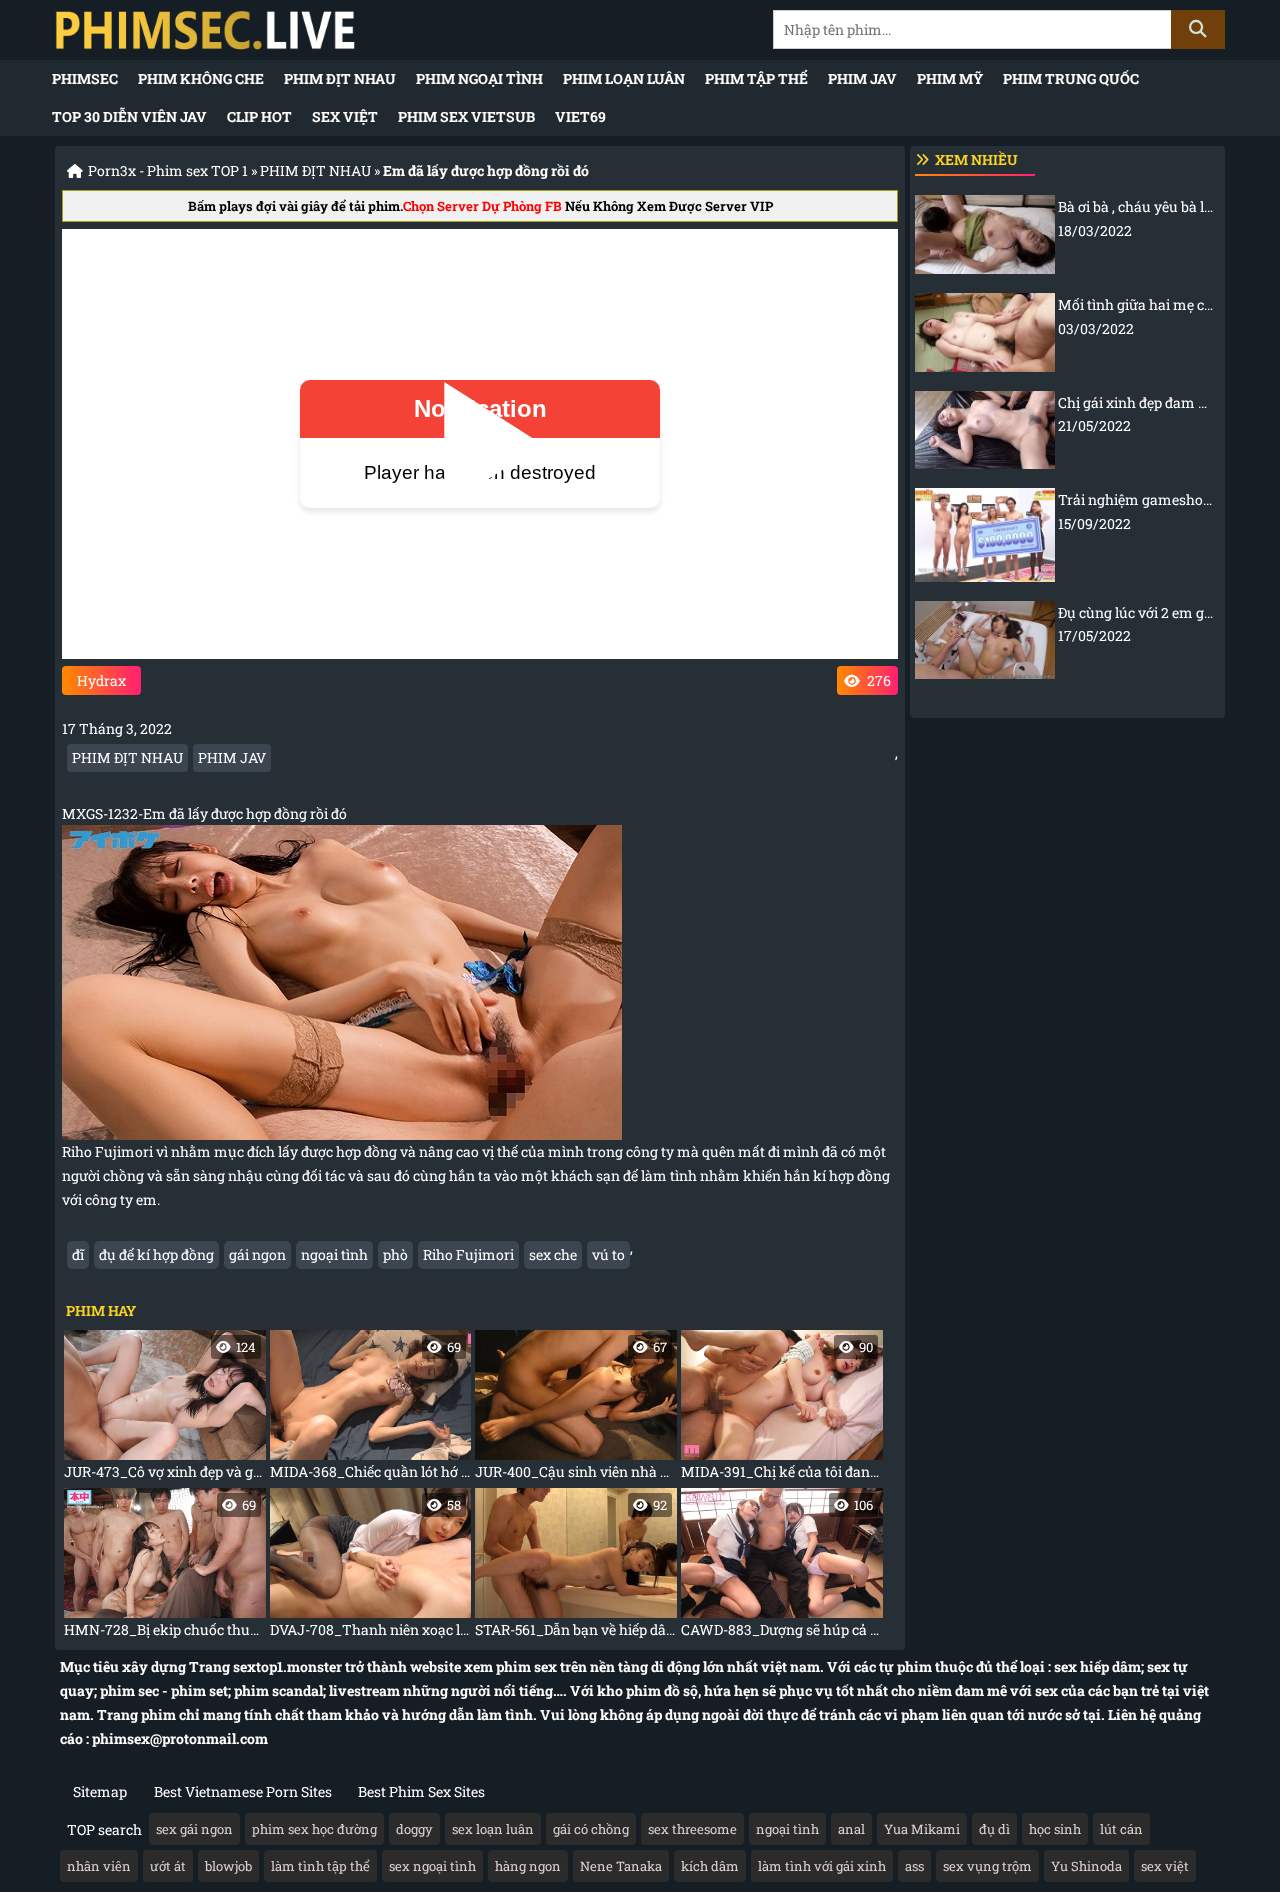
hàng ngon (528, 1866)
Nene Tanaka (621, 1866)
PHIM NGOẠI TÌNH (479, 78)
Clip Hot (259, 116)
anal (851, 1829)
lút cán (1121, 1829)
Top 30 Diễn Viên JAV (129, 116)
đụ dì (994, 1829)
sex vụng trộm (987, 1866)
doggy (414, 1829)
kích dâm (710, 1866)
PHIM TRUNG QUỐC (1071, 78)
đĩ (78, 1254)
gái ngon (257, 1254)
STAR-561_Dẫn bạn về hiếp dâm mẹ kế (576, 1567)
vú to (608, 1254)
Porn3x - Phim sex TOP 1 (168, 170)
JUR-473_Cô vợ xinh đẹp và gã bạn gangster (165, 1409)
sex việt (1165, 1866)
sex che (553, 1254)
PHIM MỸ (950, 78)
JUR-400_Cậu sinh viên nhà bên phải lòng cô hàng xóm (576, 1409)
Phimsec (85, 78)
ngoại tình (334, 1254)
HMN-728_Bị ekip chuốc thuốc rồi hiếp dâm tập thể (165, 1567)
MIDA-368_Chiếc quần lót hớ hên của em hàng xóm (371, 1409)
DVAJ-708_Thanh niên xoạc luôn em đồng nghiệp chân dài (371, 1567)
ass (914, 1866)
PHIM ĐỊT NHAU (340, 78)
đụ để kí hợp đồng (156, 1254)
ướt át (168, 1866)
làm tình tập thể (320, 1866)
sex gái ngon (194, 1829)
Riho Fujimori (468, 1254)
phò (395, 1254)
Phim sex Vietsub (466, 116)
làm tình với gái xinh (822, 1866)
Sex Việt (345, 116)
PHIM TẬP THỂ (756, 78)
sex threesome (692, 1829)
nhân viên (99, 1866)
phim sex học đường (314, 1829)
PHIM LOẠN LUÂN (624, 78)
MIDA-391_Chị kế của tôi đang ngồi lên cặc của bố (782, 1409)
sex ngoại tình (432, 1866)
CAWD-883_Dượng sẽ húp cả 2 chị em (782, 1567)
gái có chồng (591, 1829)
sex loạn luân (493, 1829)
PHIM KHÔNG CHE (201, 78)
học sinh (1055, 1829)
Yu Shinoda (1086, 1866)
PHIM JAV (862, 78)
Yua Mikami (922, 1829)
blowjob (228, 1866)
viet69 (580, 116)
